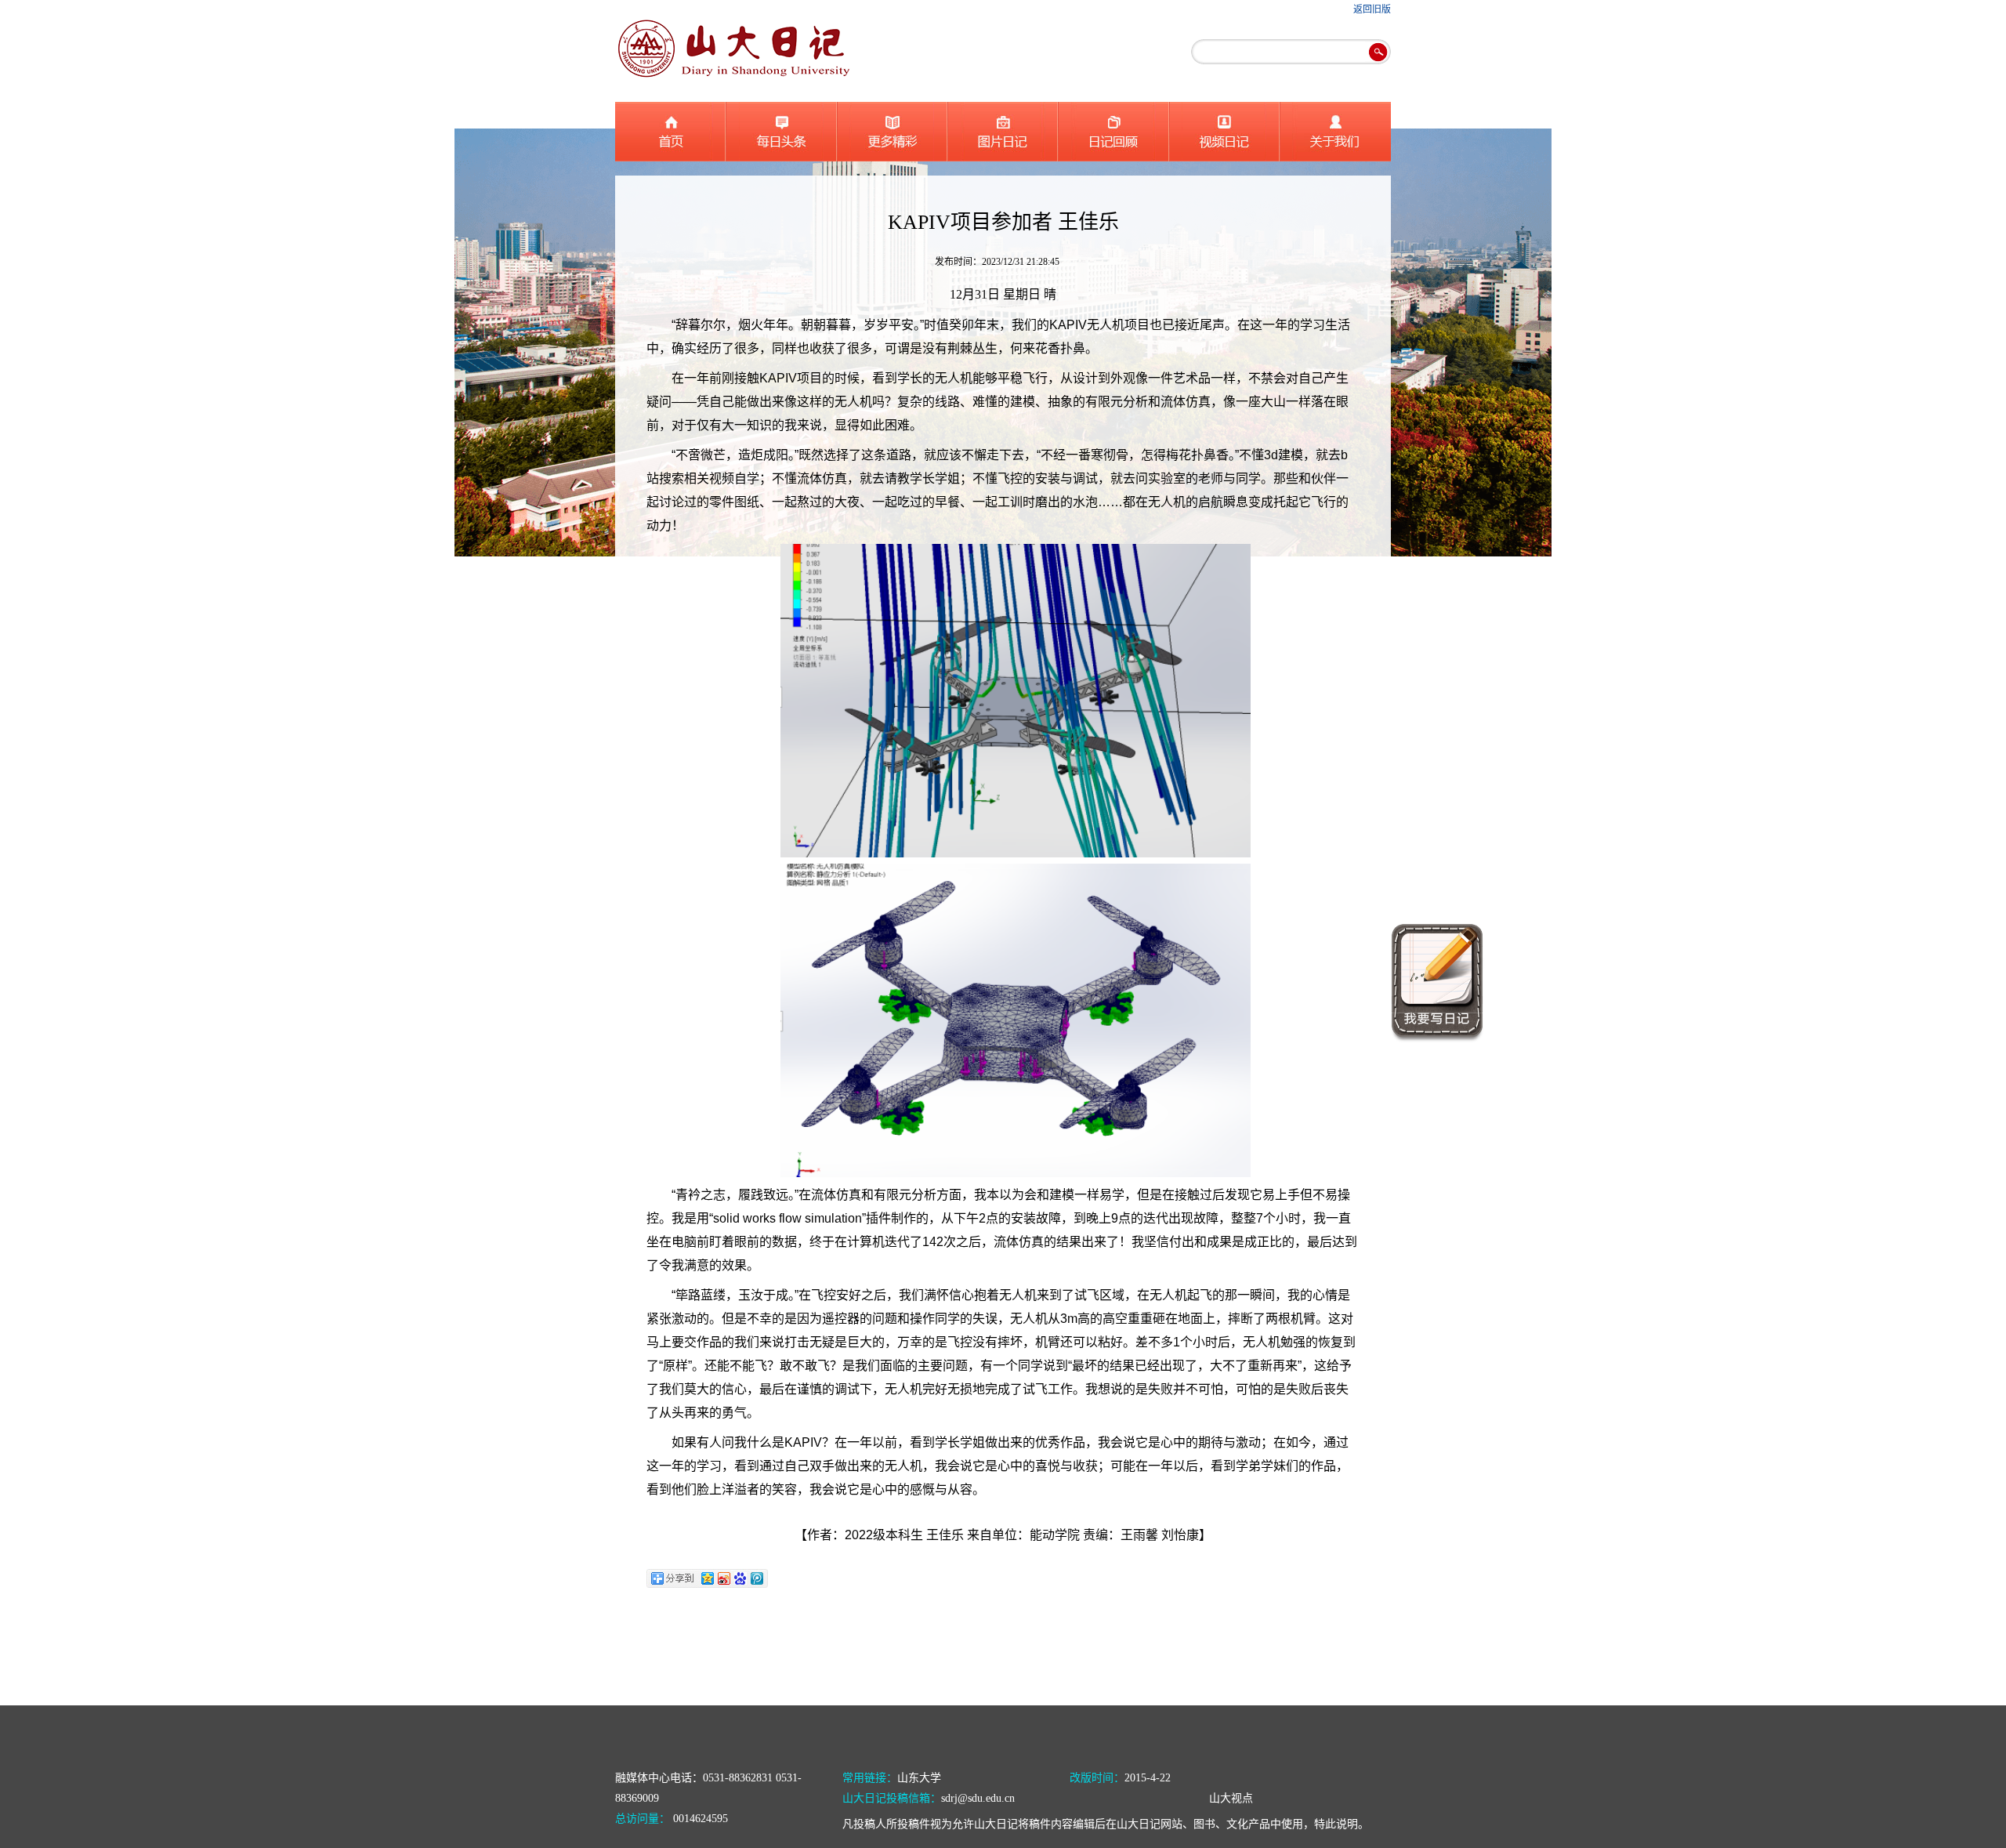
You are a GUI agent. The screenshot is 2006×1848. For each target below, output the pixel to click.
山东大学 (919, 1778)
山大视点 (1231, 1798)
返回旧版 (1372, 9)
